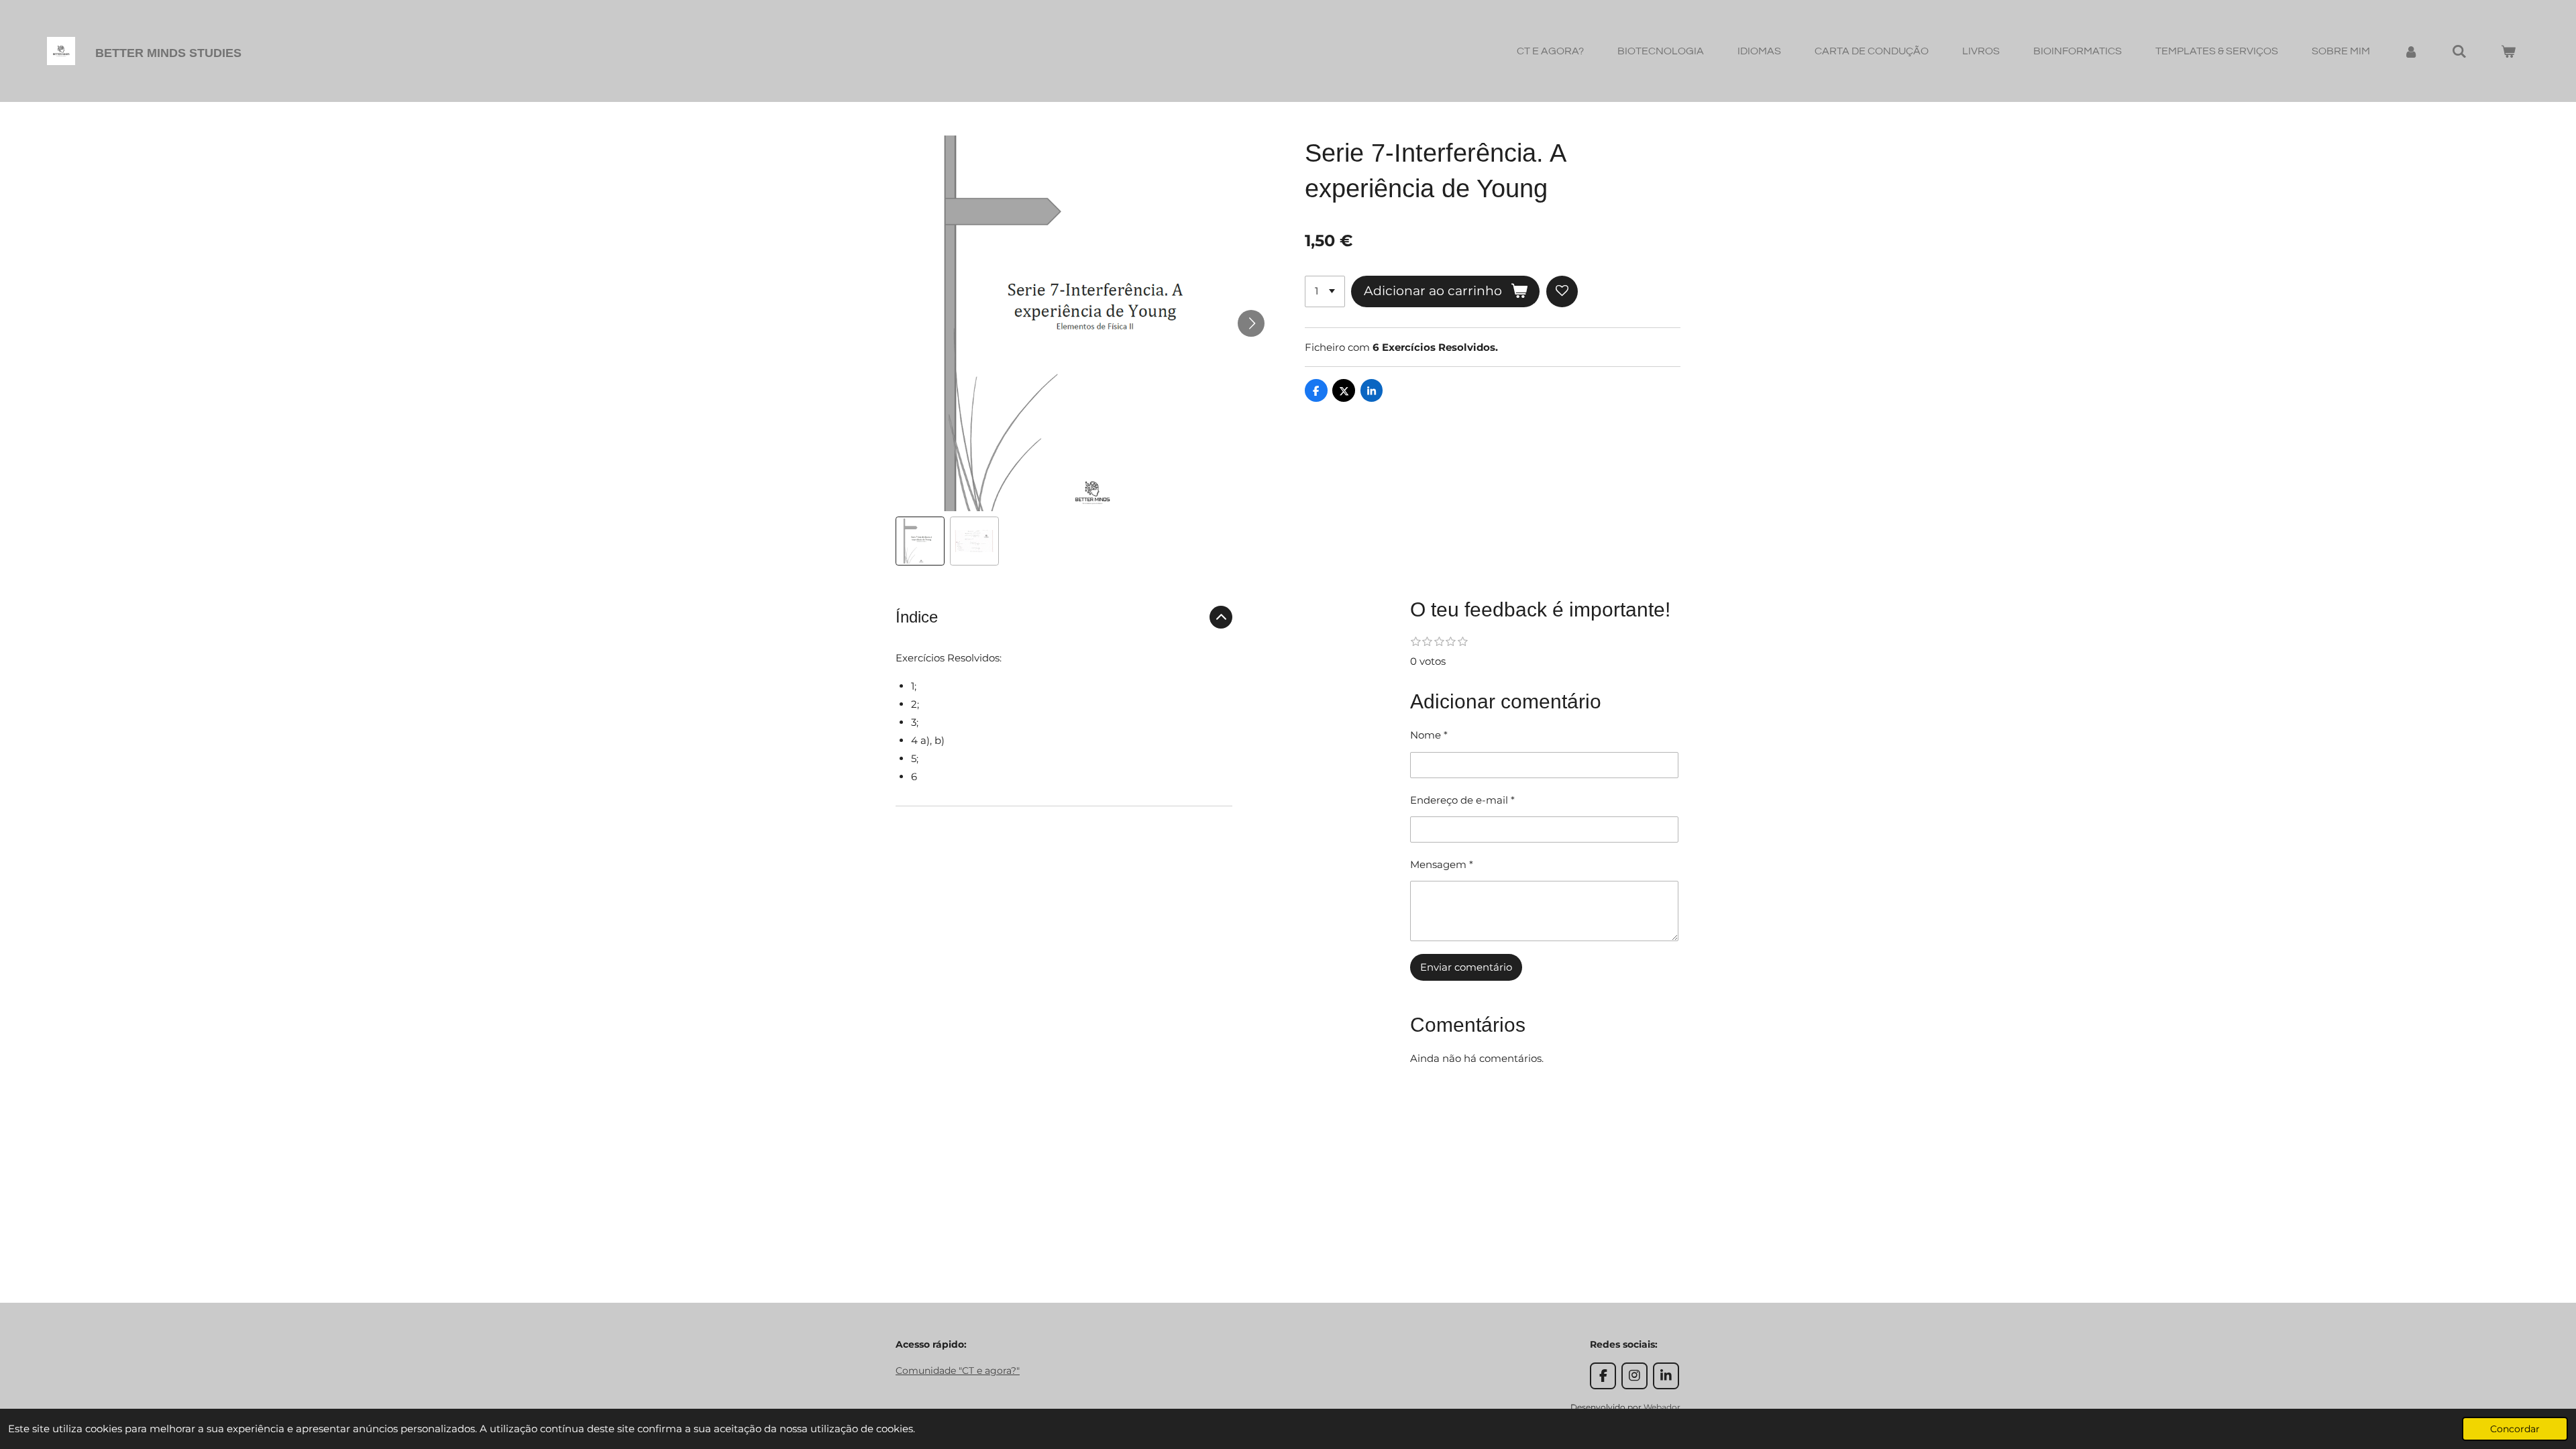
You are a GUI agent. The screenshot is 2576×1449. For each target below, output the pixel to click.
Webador (1662, 1407)
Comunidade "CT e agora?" (958, 1371)
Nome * (1429, 735)
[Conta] (2411, 51)
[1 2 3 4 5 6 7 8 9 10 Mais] (1325, 291)
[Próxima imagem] (1251, 323)
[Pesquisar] (2459, 51)
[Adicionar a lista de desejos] (1562, 291)
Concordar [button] (2515, 1429)
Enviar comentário (1466, 967)
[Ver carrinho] (2508, 51)
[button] (920, 541)
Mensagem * (1442, 864)
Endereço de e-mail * (1462, 800)
